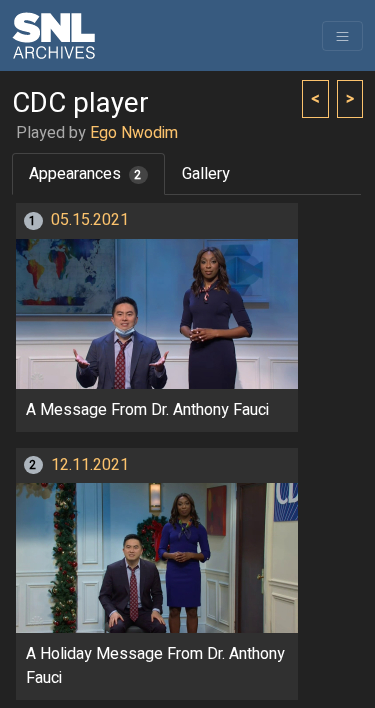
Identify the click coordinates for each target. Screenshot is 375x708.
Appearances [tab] (85, 174)
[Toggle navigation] (342, 36)
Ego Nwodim (134, 133)
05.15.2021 (90, 220)
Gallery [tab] (206, 174)
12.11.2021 (90, 465)
